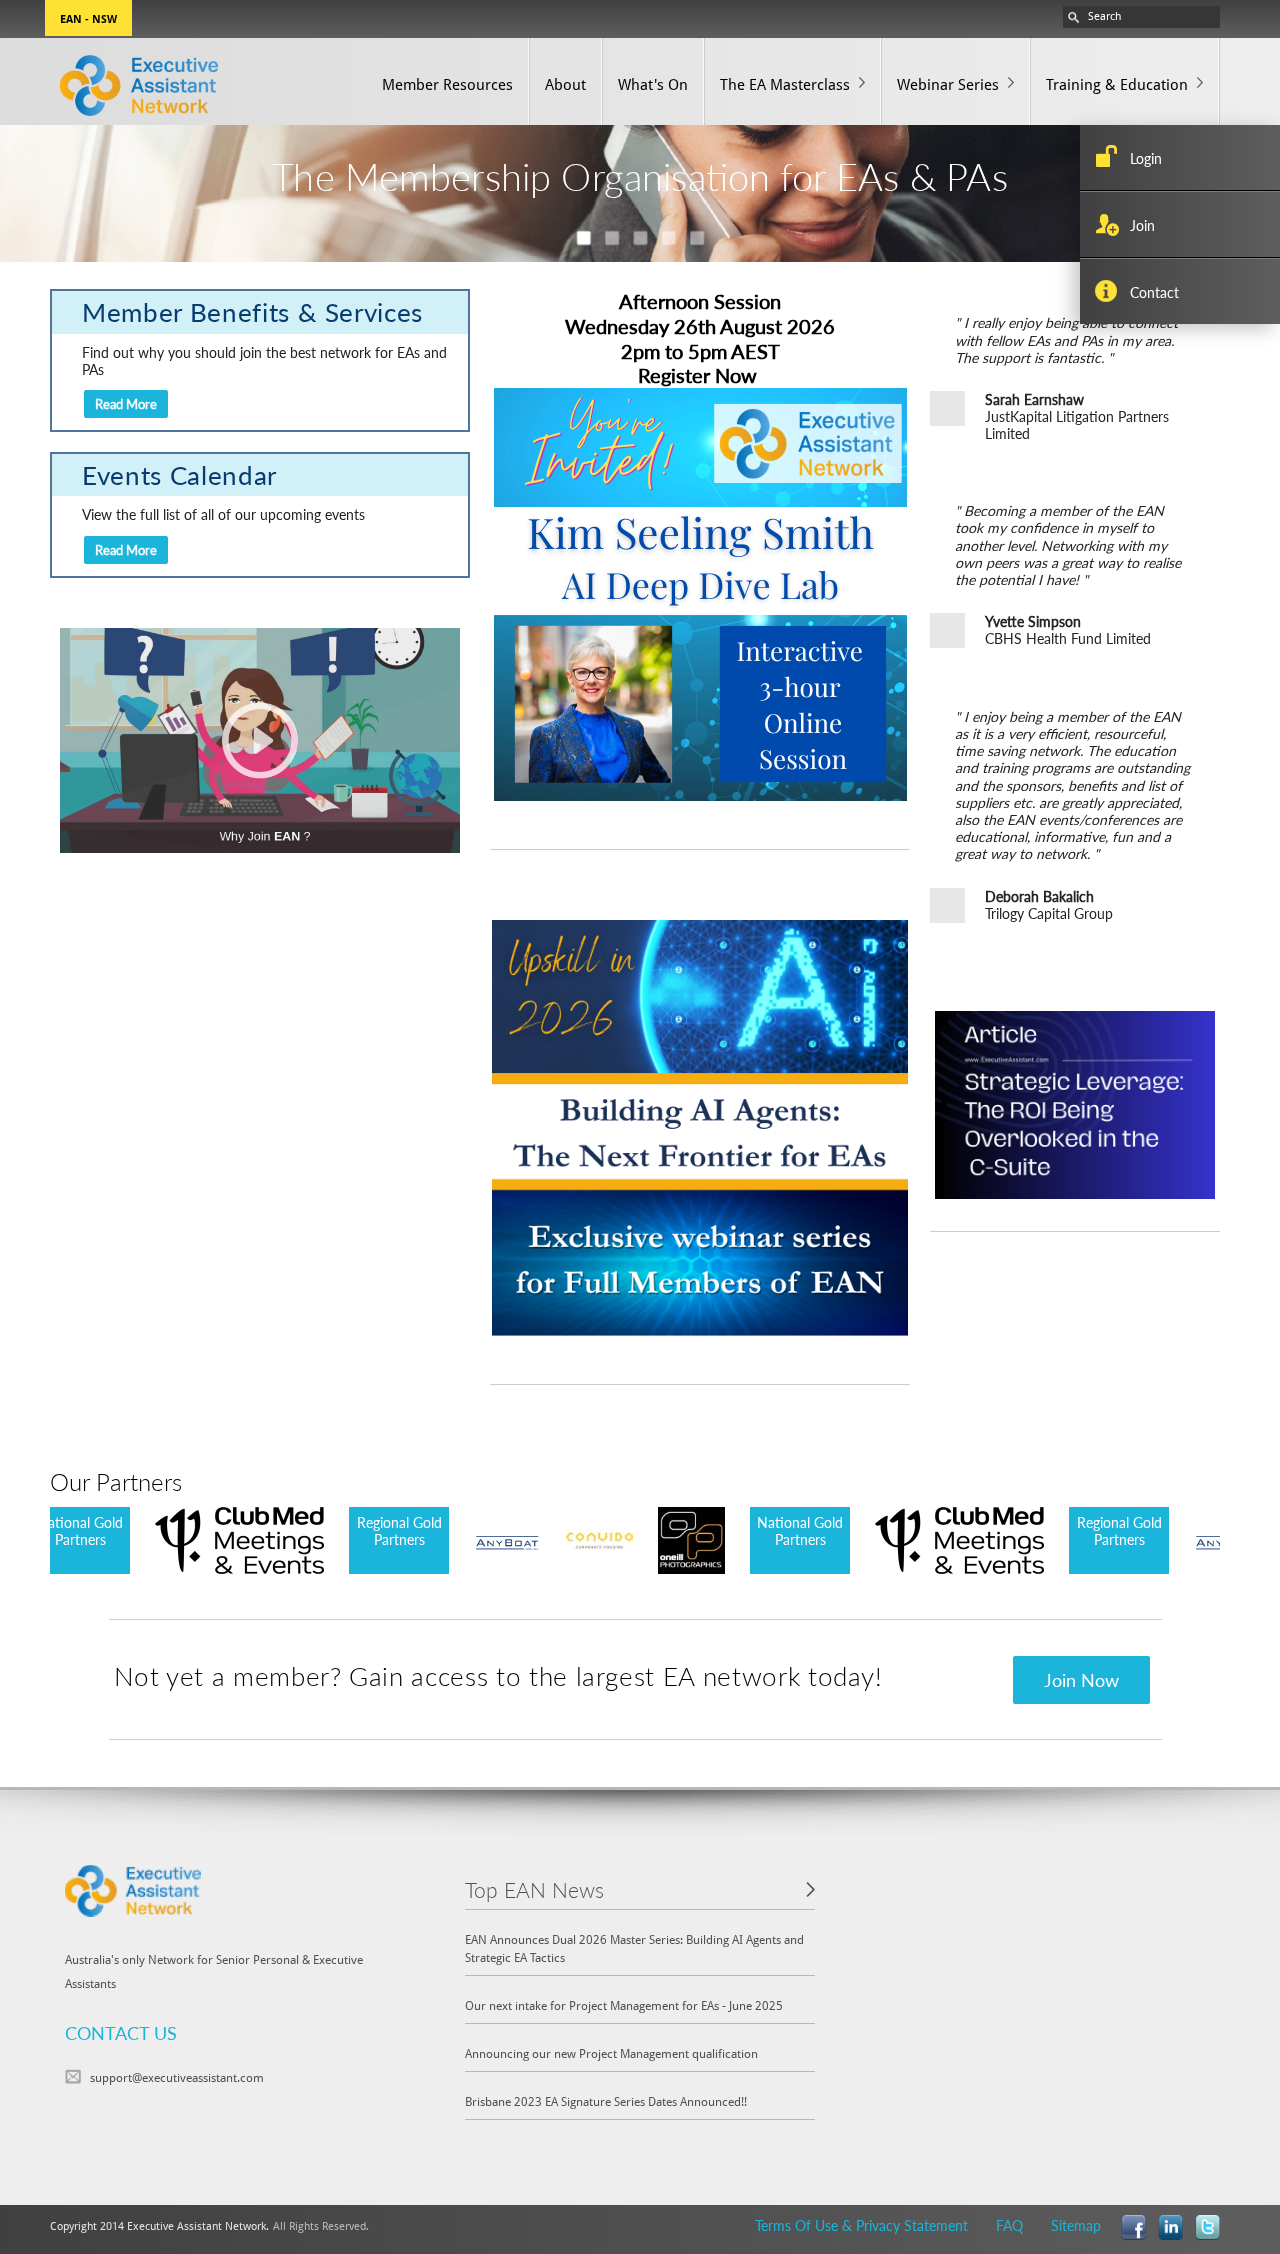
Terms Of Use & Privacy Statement (861, 2225)
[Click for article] (1075, 1103)
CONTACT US (121, 2032)
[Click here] (700, 1125)
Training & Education (1117, 84)
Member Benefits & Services (252, 311)
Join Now (1081, 1679)
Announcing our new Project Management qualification (611, 2053)
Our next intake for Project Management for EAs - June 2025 (624, 2005)
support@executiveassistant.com (177, 2077)
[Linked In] (1170, 2225)
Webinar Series (948, 84)
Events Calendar (179, 474)
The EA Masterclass (785, 84)
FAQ (1009, 2225)
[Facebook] (1133, 2225)
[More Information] (700, 592)
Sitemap (1076, 2225)
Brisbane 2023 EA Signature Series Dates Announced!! (606, 2101)
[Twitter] (1207, 2225)
